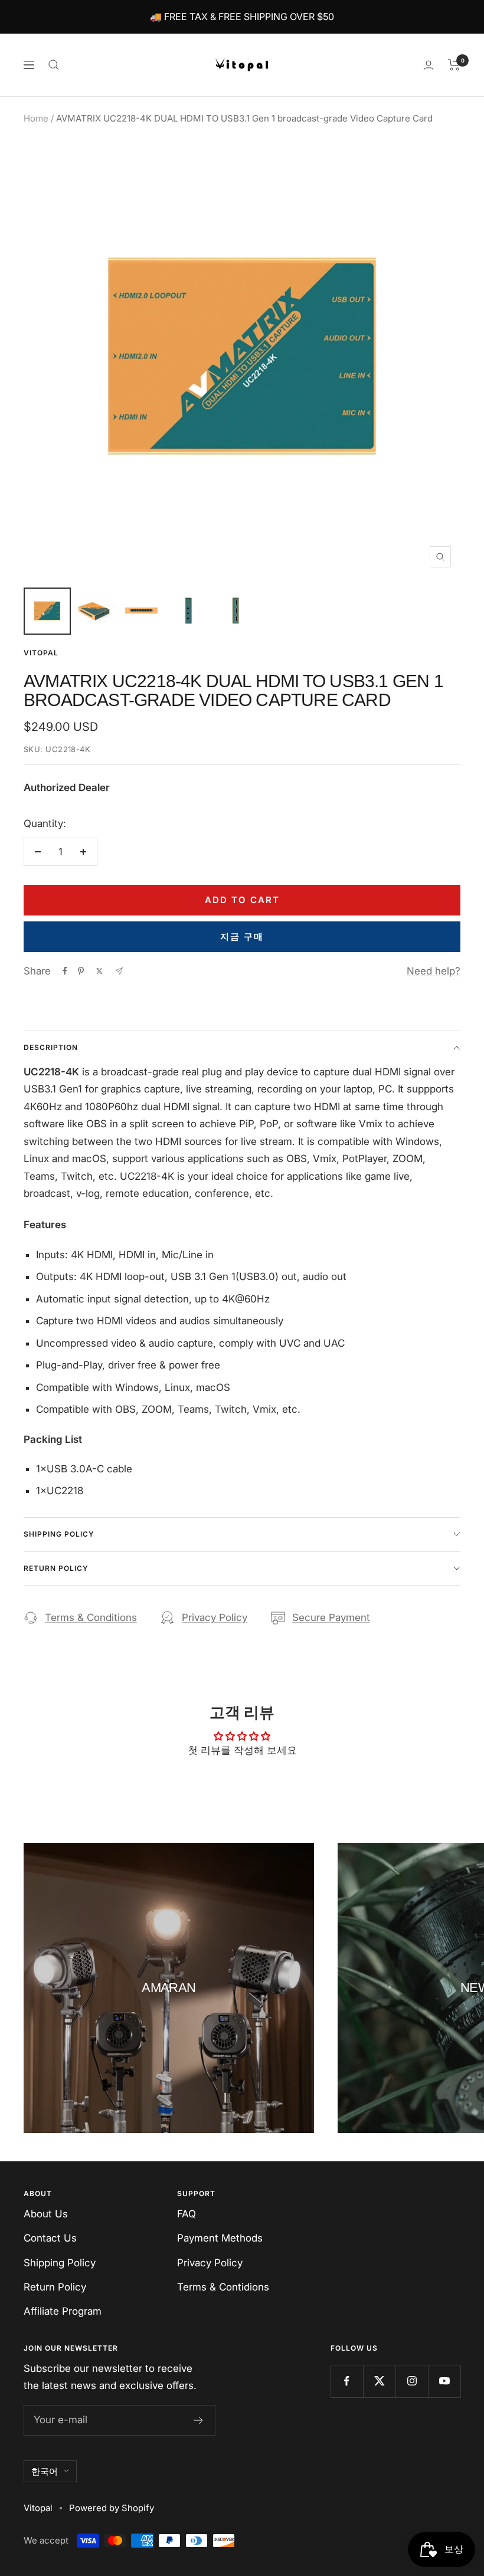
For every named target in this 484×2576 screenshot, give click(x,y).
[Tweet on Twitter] (99, 971)
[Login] (429, 65)
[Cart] (454, 65)
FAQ (187, 2214)
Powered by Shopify (112, 2508)
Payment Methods (220, 2238)
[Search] (54, 65)
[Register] (199, 2420)
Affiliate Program (63, 2311)
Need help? (434, 971)
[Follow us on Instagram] (412, 2381)
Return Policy (56, 1568)
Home (36, 118)
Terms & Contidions (223, 2287)
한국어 (45, 2471)
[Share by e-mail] (119, 971)
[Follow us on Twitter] (379, 2381)
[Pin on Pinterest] (81, 971)
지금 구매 (242, 936)
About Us (46, 2214)
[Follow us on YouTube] (444, 2381)
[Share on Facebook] (65, 971)
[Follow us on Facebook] (347, 2381)
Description (51, 1047)
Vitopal (41, 653)
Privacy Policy (215, 1617)
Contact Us (50, 2238)
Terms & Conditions (91, 1617)
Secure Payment (331, 1617)
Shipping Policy (59, 1534)
